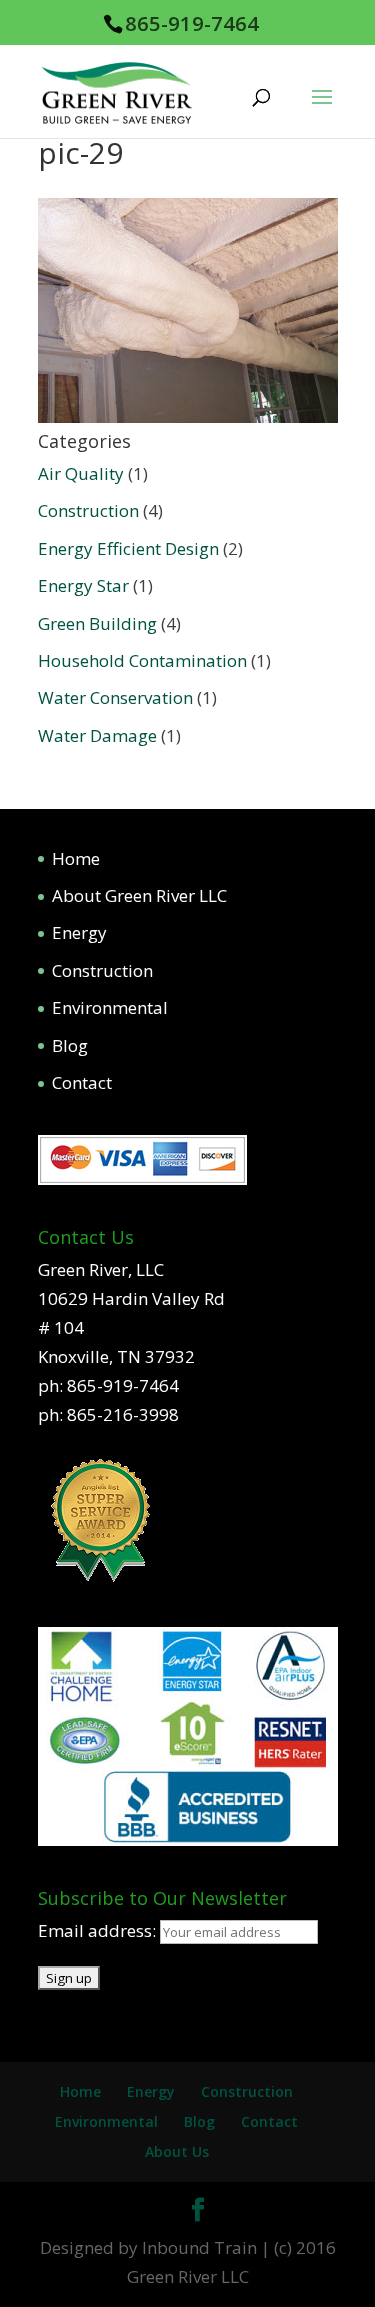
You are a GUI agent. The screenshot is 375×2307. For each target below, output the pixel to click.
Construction (88, 510)
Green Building (97, 623)
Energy (79, 932)
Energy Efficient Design (128, 548)
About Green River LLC (139, 895)
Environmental (110, 1007)
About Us (177, 2151)
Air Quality (81, 473)
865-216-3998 (123, 1414)
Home (76, 858)
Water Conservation (115, 697)
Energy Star (83, 585)
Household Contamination (142, 660)
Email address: (99, 1930)
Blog (70, 1045)
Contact (82, 1082)
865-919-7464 (192, 23)
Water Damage (97, 735)
